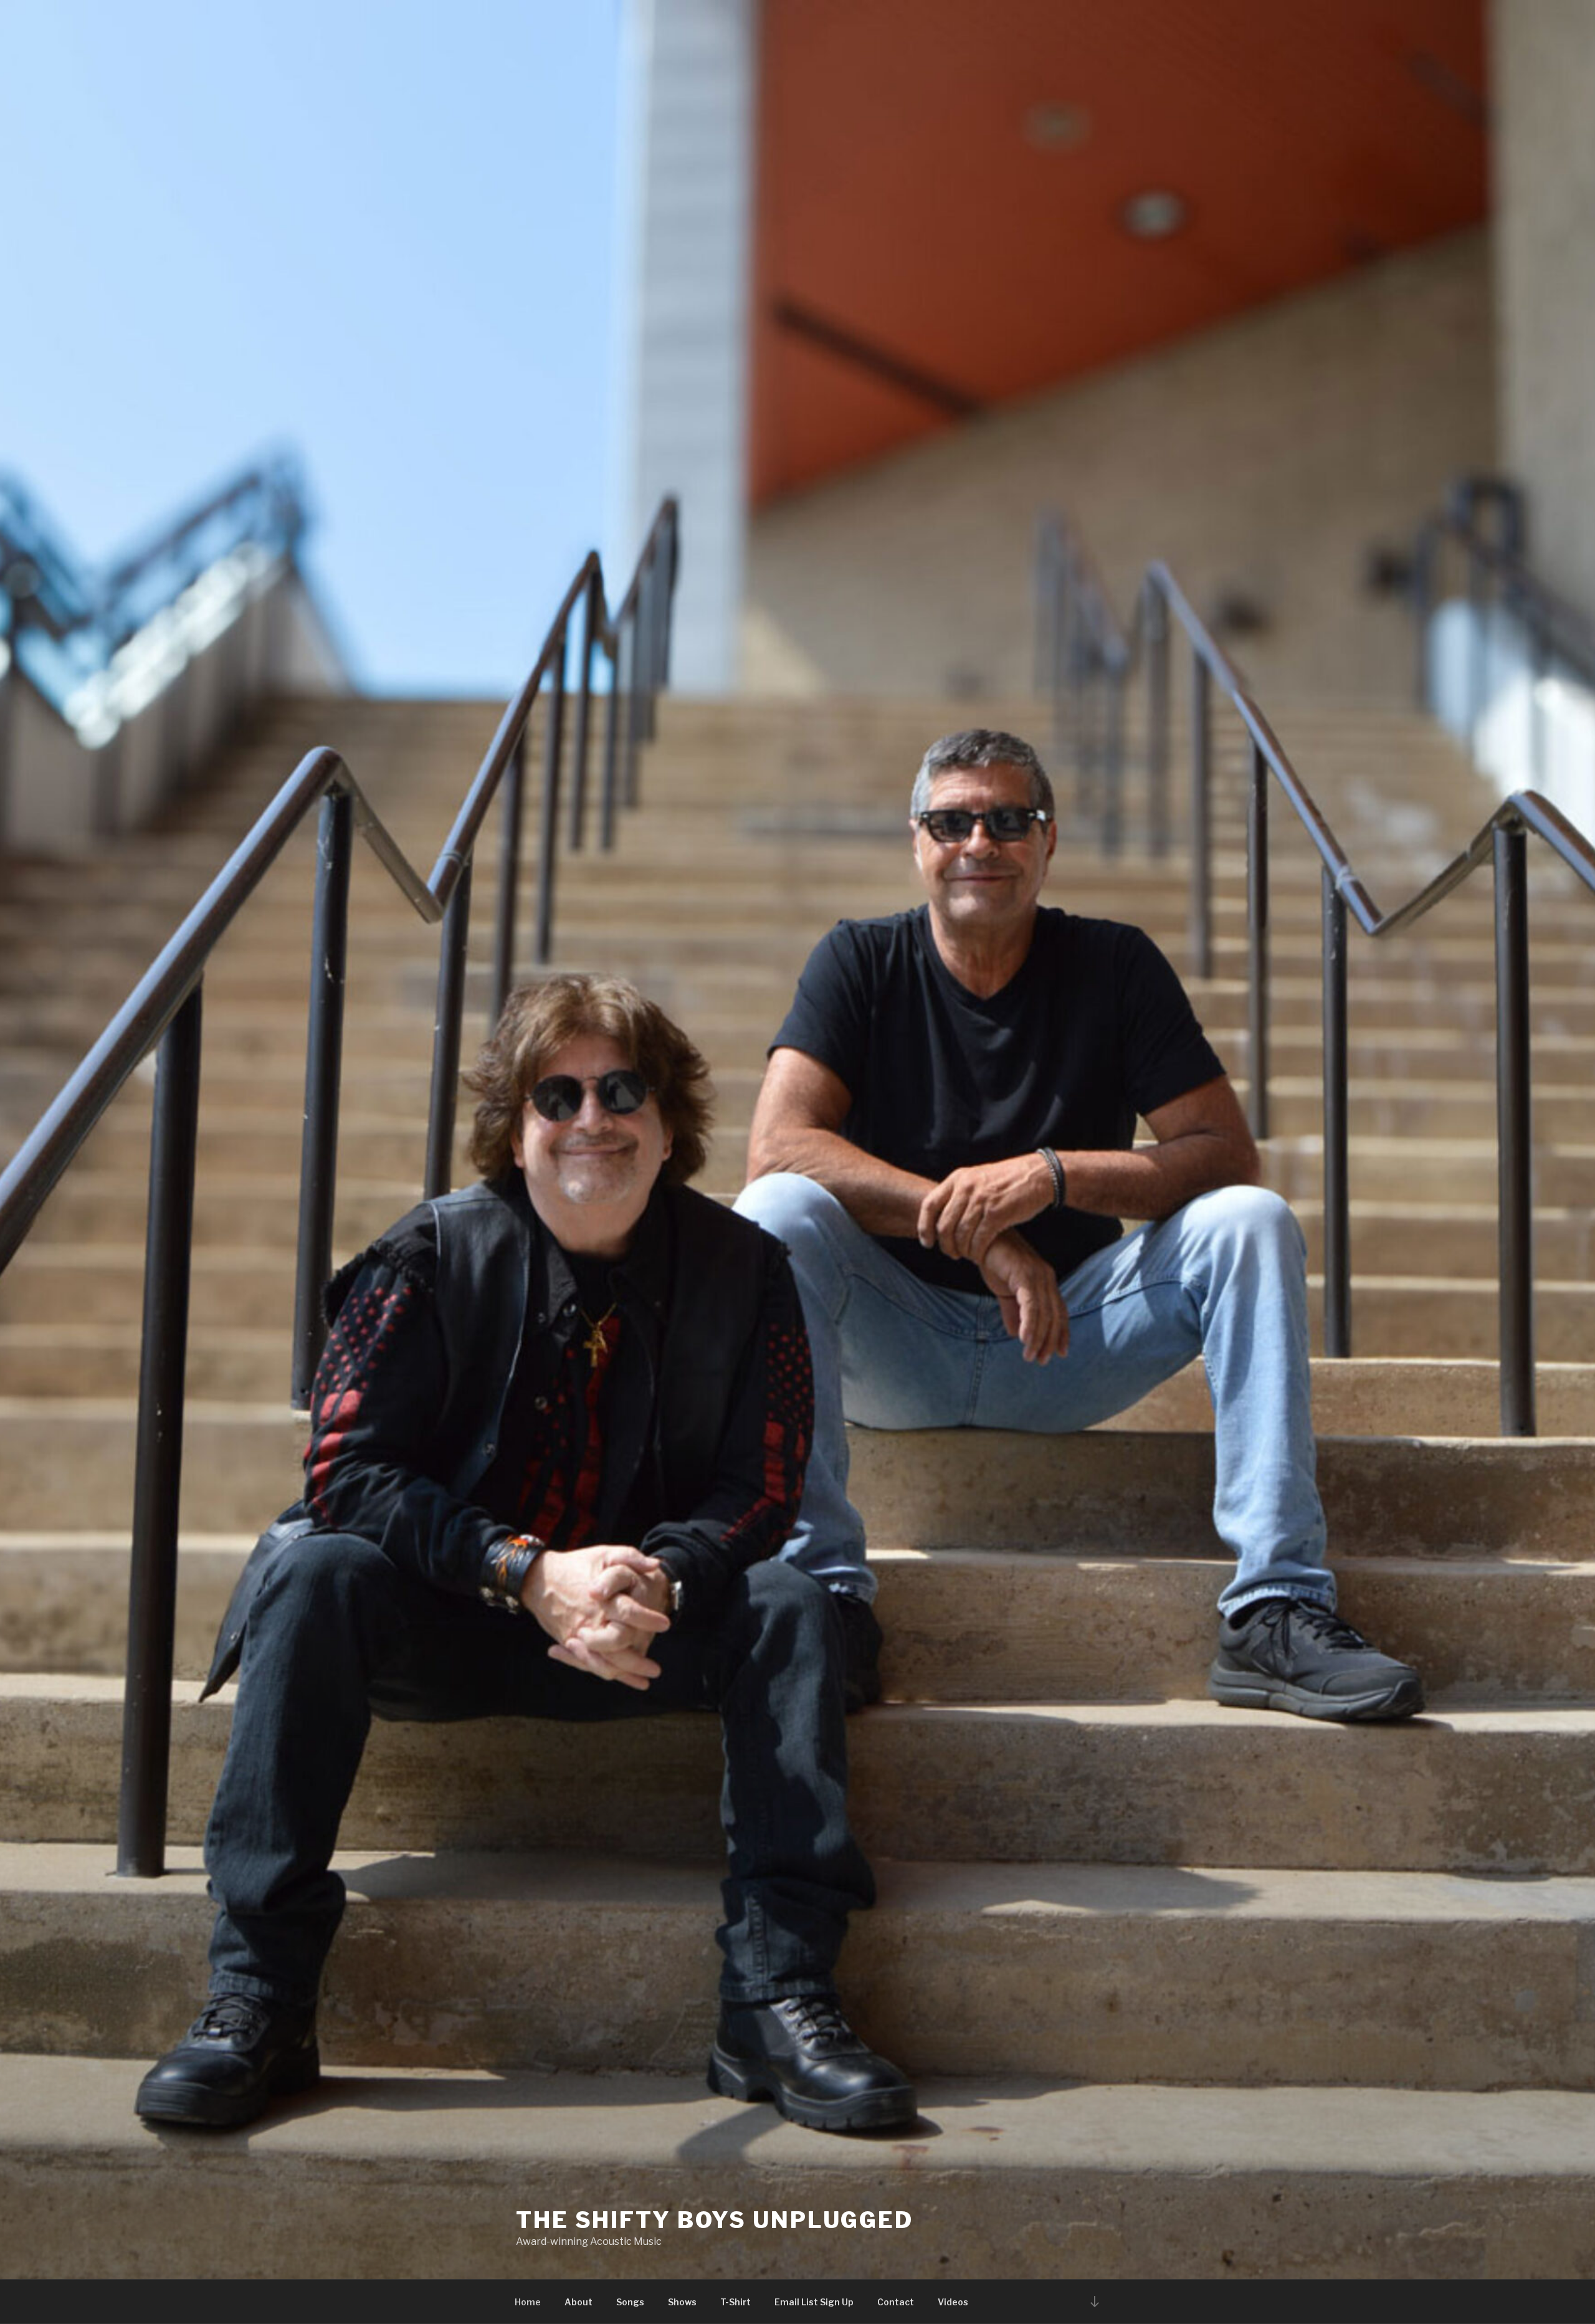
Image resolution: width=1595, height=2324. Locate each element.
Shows (682, 2302)
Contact (896, 2302)
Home (528, 2302)
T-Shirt (736, 2302)
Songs (630, 2302)
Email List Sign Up (814, 2302)
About (578, 2302)
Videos (953, 2302)
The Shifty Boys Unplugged (715, 2220)
